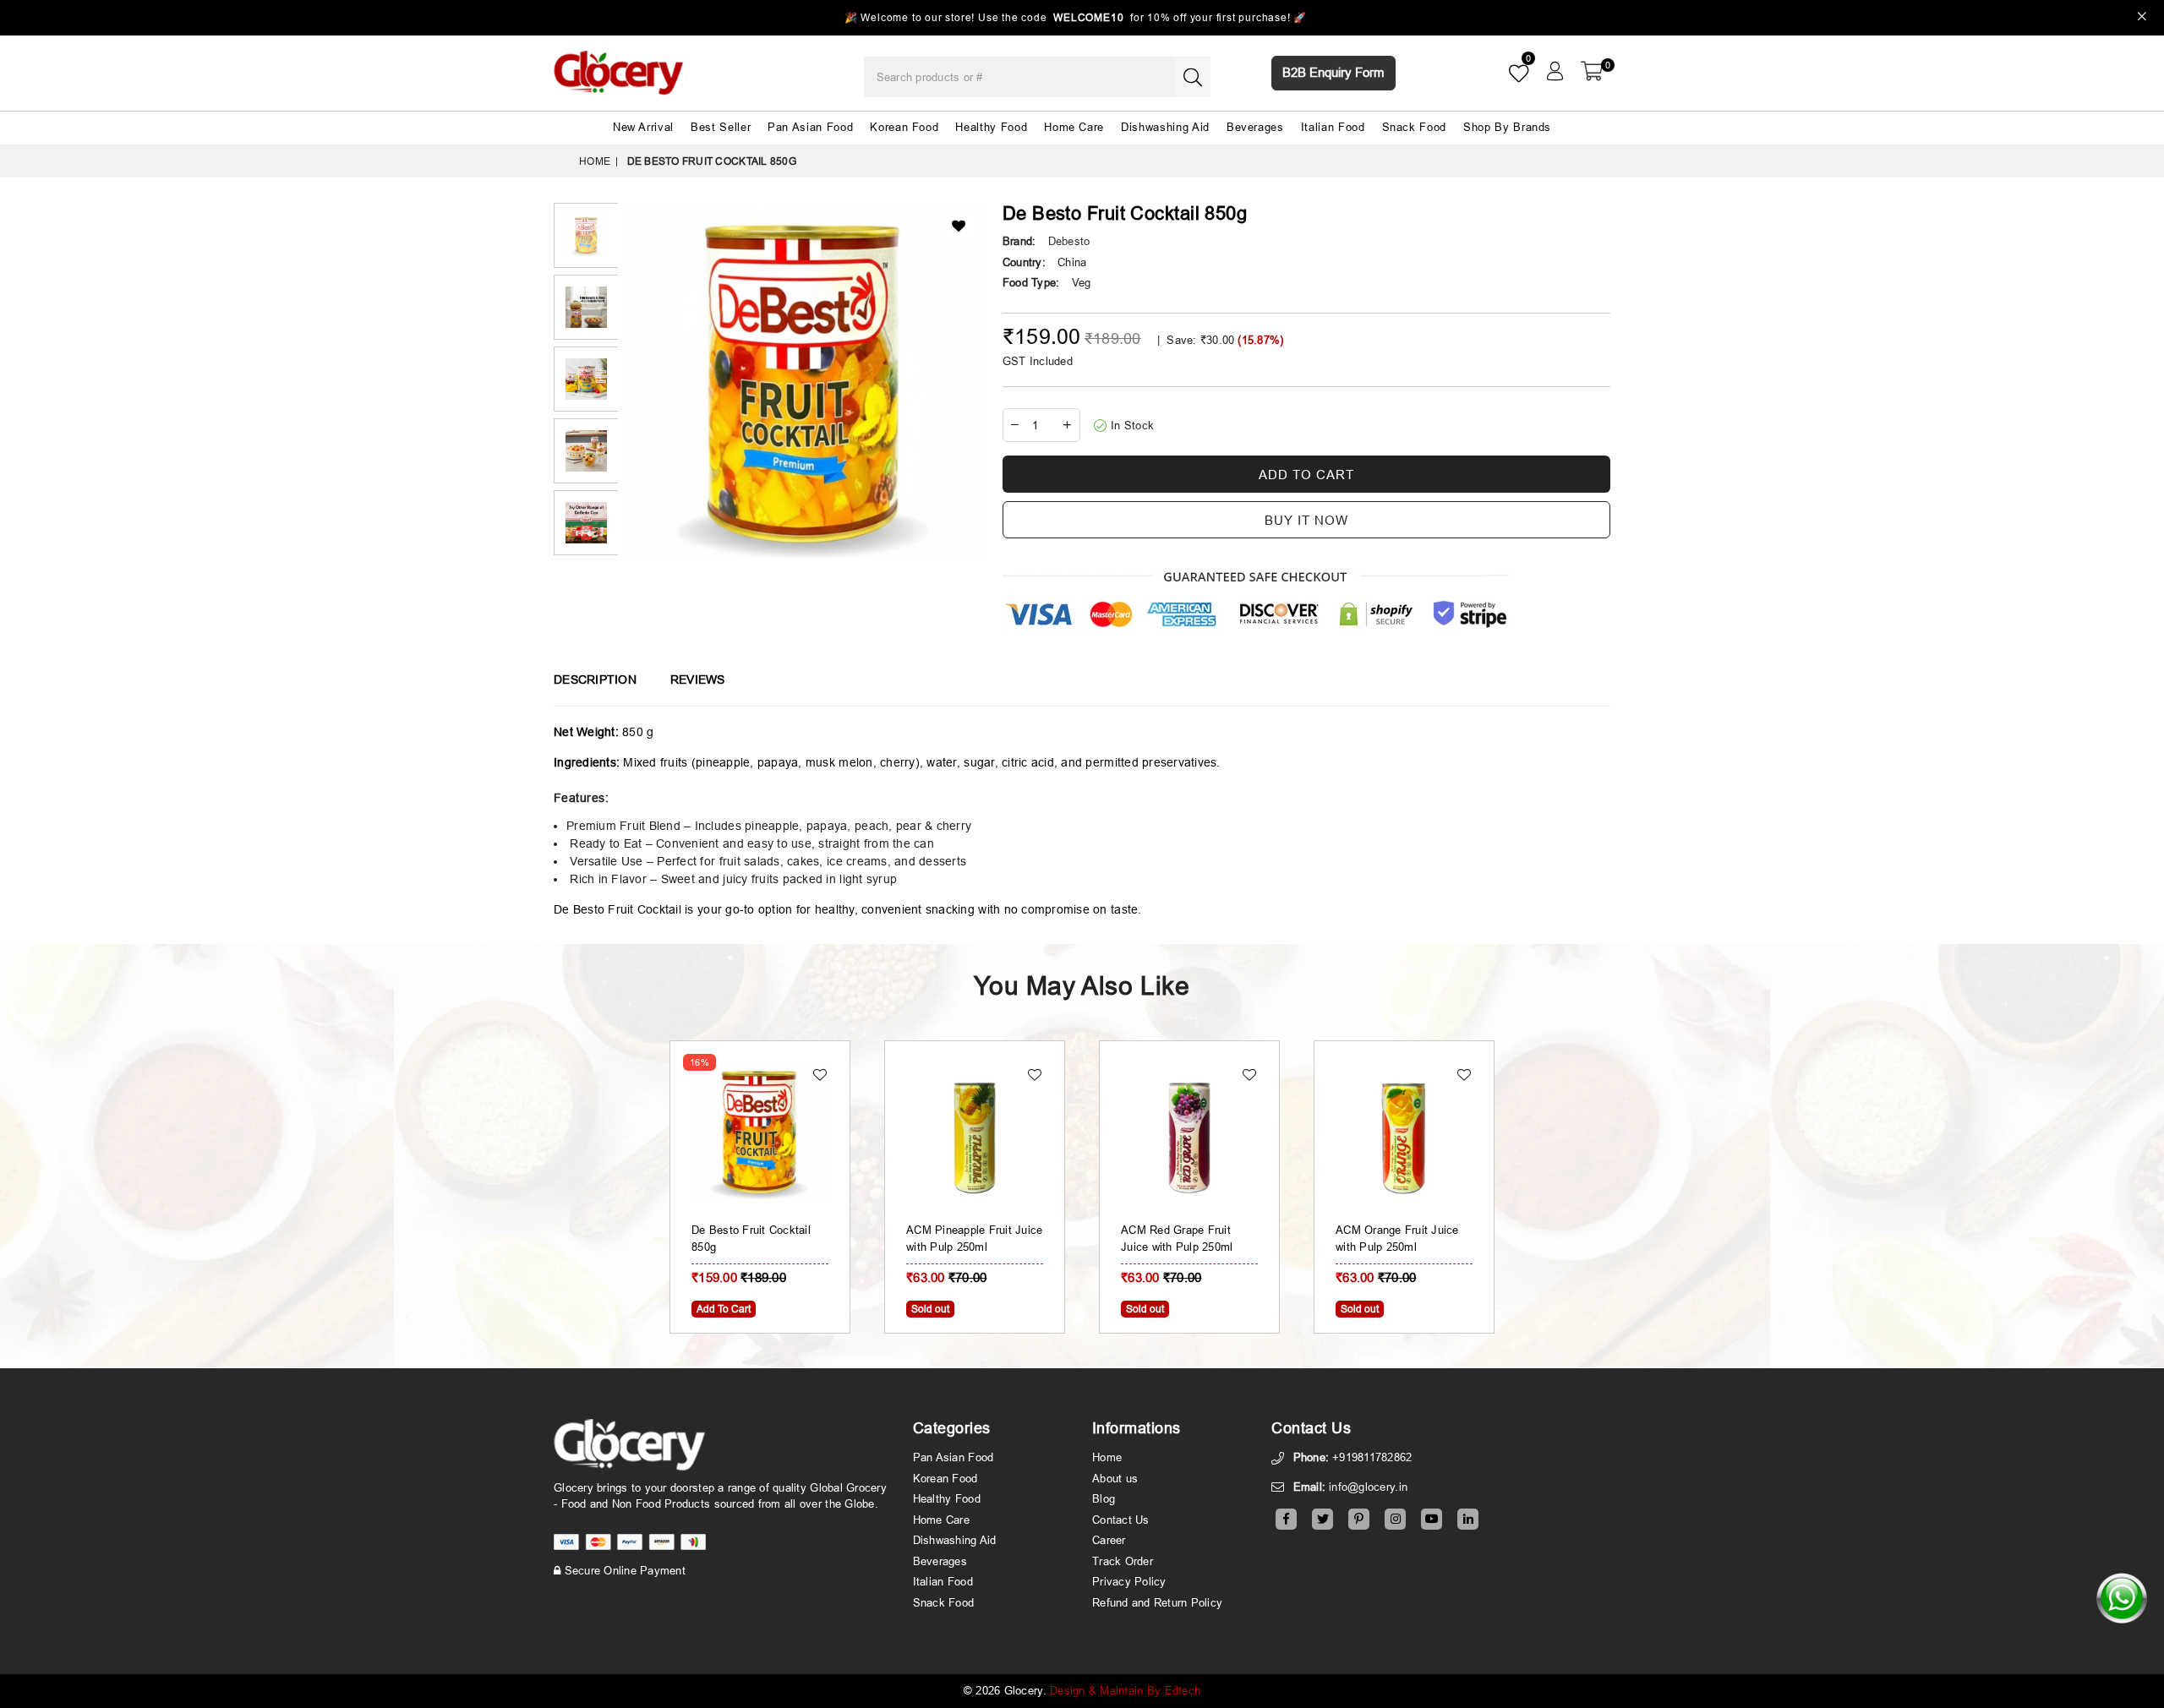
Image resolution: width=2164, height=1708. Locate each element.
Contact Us (1121, 1520)
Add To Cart (724, 1309)
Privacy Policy (1129, 1581)
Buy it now (1306, 520)
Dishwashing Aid (1165, 127)
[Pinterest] (1359, 1519)
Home (595, 161)
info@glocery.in (1368, 1487)
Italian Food (1333, 127)
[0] (1592, 71)
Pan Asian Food (810, 127)
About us (1115, 1478)
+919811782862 (1372, 1457)
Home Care (1074, 127)
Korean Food (904, 127)
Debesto (1069, 241)
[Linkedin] (1468, 1519)
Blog (1104, 1498)
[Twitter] (1322, 1519)
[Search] (1193, 77)
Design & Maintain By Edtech (1125, 1690)
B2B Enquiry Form (1333, 72)
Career (1109, 1540)
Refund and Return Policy (1157, 1602)
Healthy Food (991, 127)
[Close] (2142, 18)
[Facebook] (1286, 1519)
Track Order (1123, 1561)
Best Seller (721, 127)
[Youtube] (1432, 1519)
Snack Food (1415, 127)
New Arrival (643, 127)
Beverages (1255, 127)
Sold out (930, 1309)
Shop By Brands (1507, 127)
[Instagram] (1395, 1519)
